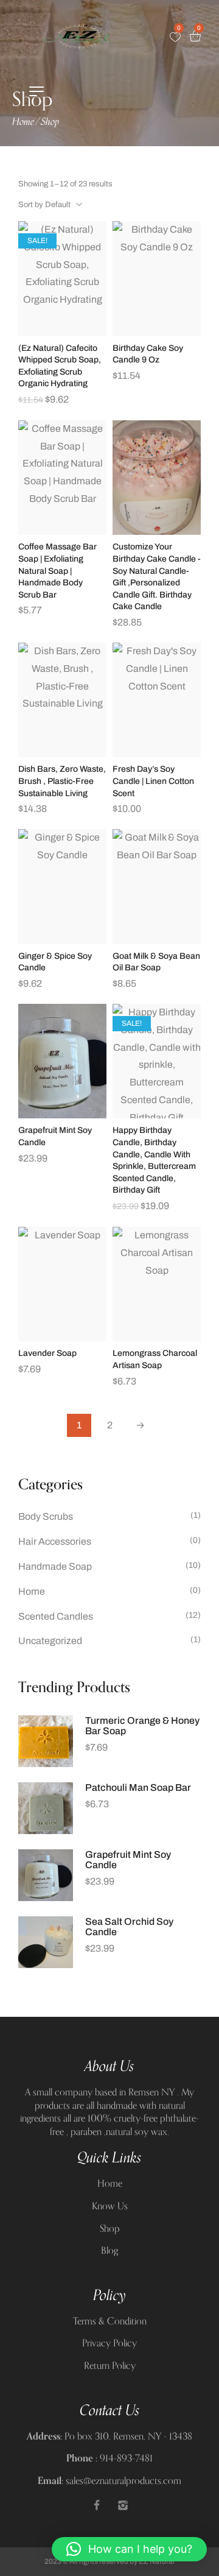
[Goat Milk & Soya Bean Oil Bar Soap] (157, 887)
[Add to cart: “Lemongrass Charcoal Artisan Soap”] (157, 1338)
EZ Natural (157, 2561)
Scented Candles (56, 1616)
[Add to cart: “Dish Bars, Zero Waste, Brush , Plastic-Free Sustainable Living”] (63, 753)
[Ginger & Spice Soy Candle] (62, 887)
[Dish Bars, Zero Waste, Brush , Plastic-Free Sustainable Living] (62, 700)
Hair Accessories (55, 1541)
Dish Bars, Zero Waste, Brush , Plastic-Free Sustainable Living (62, 781)
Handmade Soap (55, 1566)
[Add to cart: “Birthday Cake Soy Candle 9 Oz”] (157, 333)
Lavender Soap (47, 1353)
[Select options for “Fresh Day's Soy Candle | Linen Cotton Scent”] (157, 753)
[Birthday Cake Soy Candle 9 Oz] (157, 279)
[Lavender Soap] (62, 1284)
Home (23, 122)
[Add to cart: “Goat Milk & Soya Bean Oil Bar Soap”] (157, 940)
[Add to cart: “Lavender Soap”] (63, 1338)
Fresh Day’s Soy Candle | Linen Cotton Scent (153, 781)
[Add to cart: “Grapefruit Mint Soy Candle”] (63, 1115)
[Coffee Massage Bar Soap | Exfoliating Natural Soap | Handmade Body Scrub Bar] (62, 478)
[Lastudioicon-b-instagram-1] (123, 2505)
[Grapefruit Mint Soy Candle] (62, 1061)
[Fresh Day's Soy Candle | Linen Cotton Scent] (157, 700)
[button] (129, 2549)
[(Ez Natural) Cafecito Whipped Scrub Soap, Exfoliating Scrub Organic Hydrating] (62, 279)
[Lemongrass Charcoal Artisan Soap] (157, 1284)
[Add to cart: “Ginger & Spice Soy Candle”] (63, 940)
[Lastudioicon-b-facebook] (97, 2505)
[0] (175, 37)
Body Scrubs (46, 1516)
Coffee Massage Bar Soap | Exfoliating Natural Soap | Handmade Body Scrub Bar (57, 570)
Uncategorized (50, 1641)
